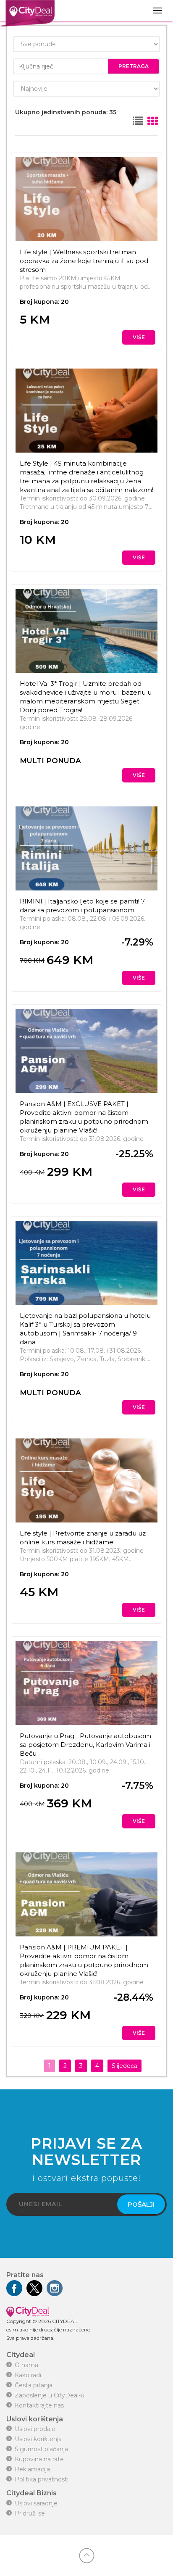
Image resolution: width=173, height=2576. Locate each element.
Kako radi (28, 2375)
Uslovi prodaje (35, 2429)
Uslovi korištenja (38, 2439)
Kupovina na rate (39, 2459)
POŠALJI (141, 2204)
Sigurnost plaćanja (41, 2449)
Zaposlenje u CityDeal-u (50, 2395)
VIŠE (139, 337)
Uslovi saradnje (36, 2503)
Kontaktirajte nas (39, 2405)
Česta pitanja (34, 2385)
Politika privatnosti (42, 2479)
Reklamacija (32, 2469)
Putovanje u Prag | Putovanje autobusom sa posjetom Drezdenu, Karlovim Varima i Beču (85, 1745)
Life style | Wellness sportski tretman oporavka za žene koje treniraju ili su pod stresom (84, 261)
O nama (26, 2365)
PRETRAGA (134, 66)
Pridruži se (30, 2513)
